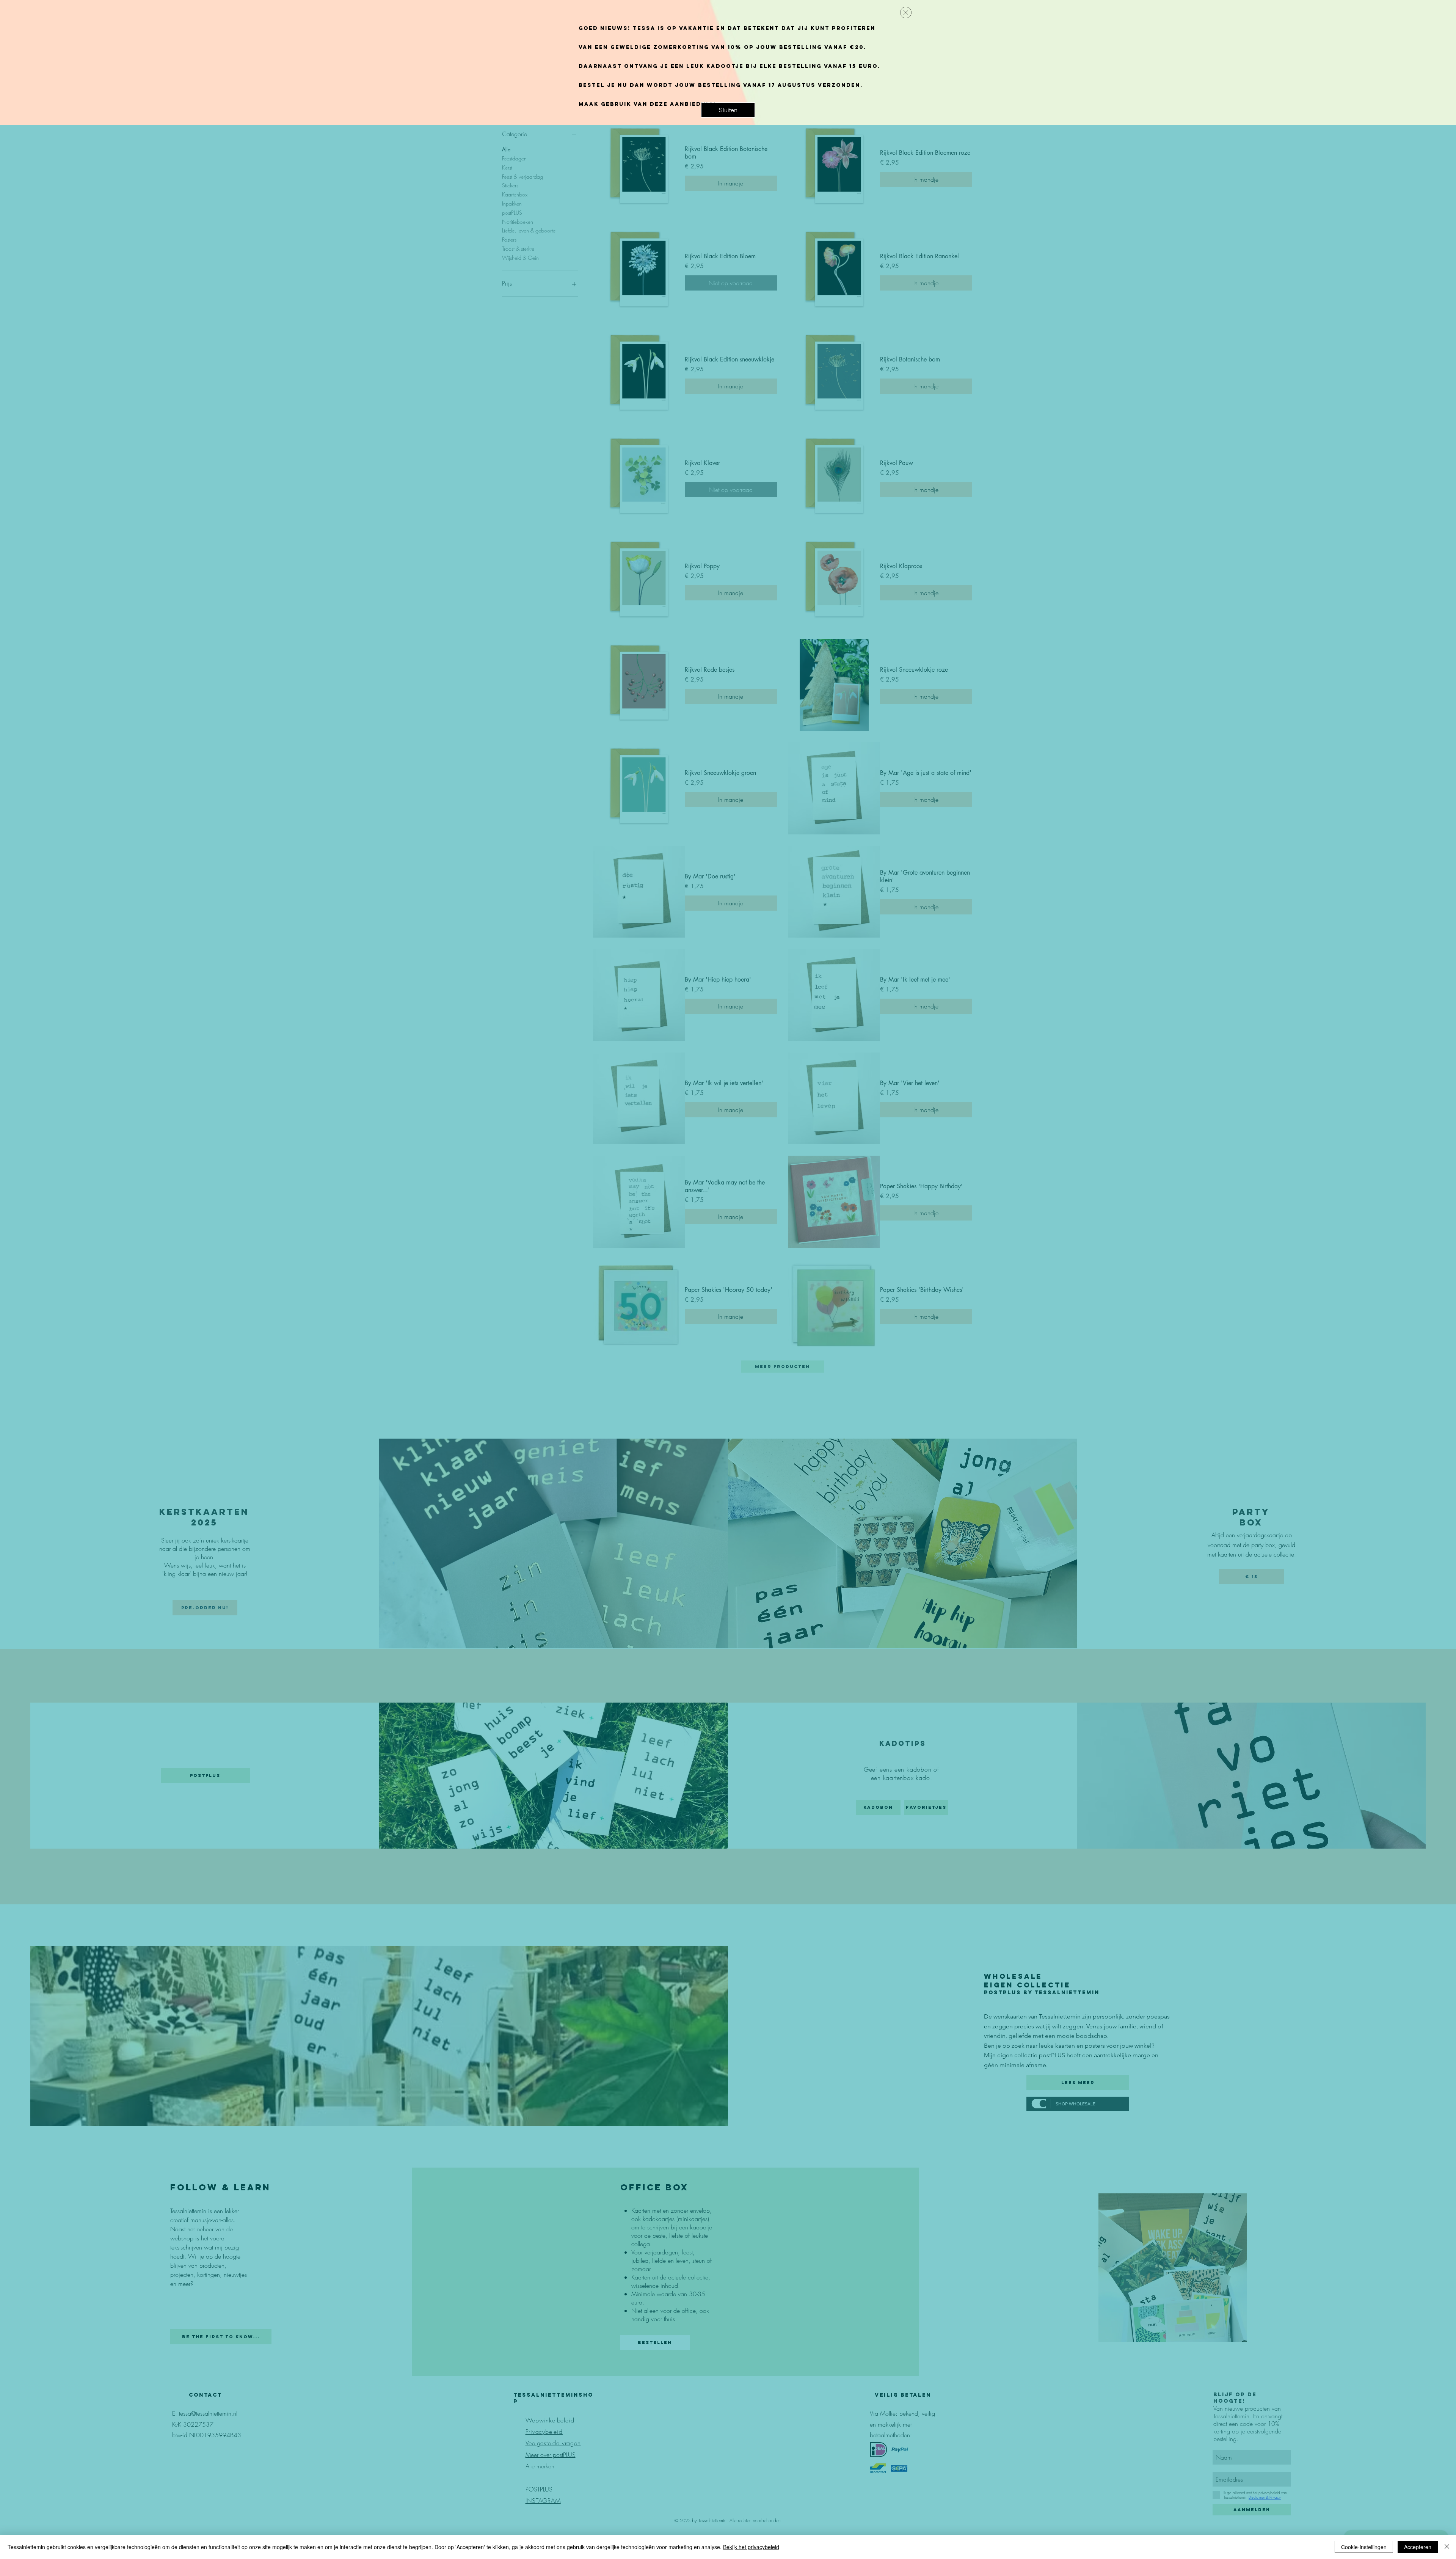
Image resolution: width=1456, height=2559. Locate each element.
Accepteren (1418, 2547)
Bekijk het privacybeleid (751, 2547)
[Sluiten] (1447, 2547)
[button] (728, 110)
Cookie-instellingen (1364, 2547)
